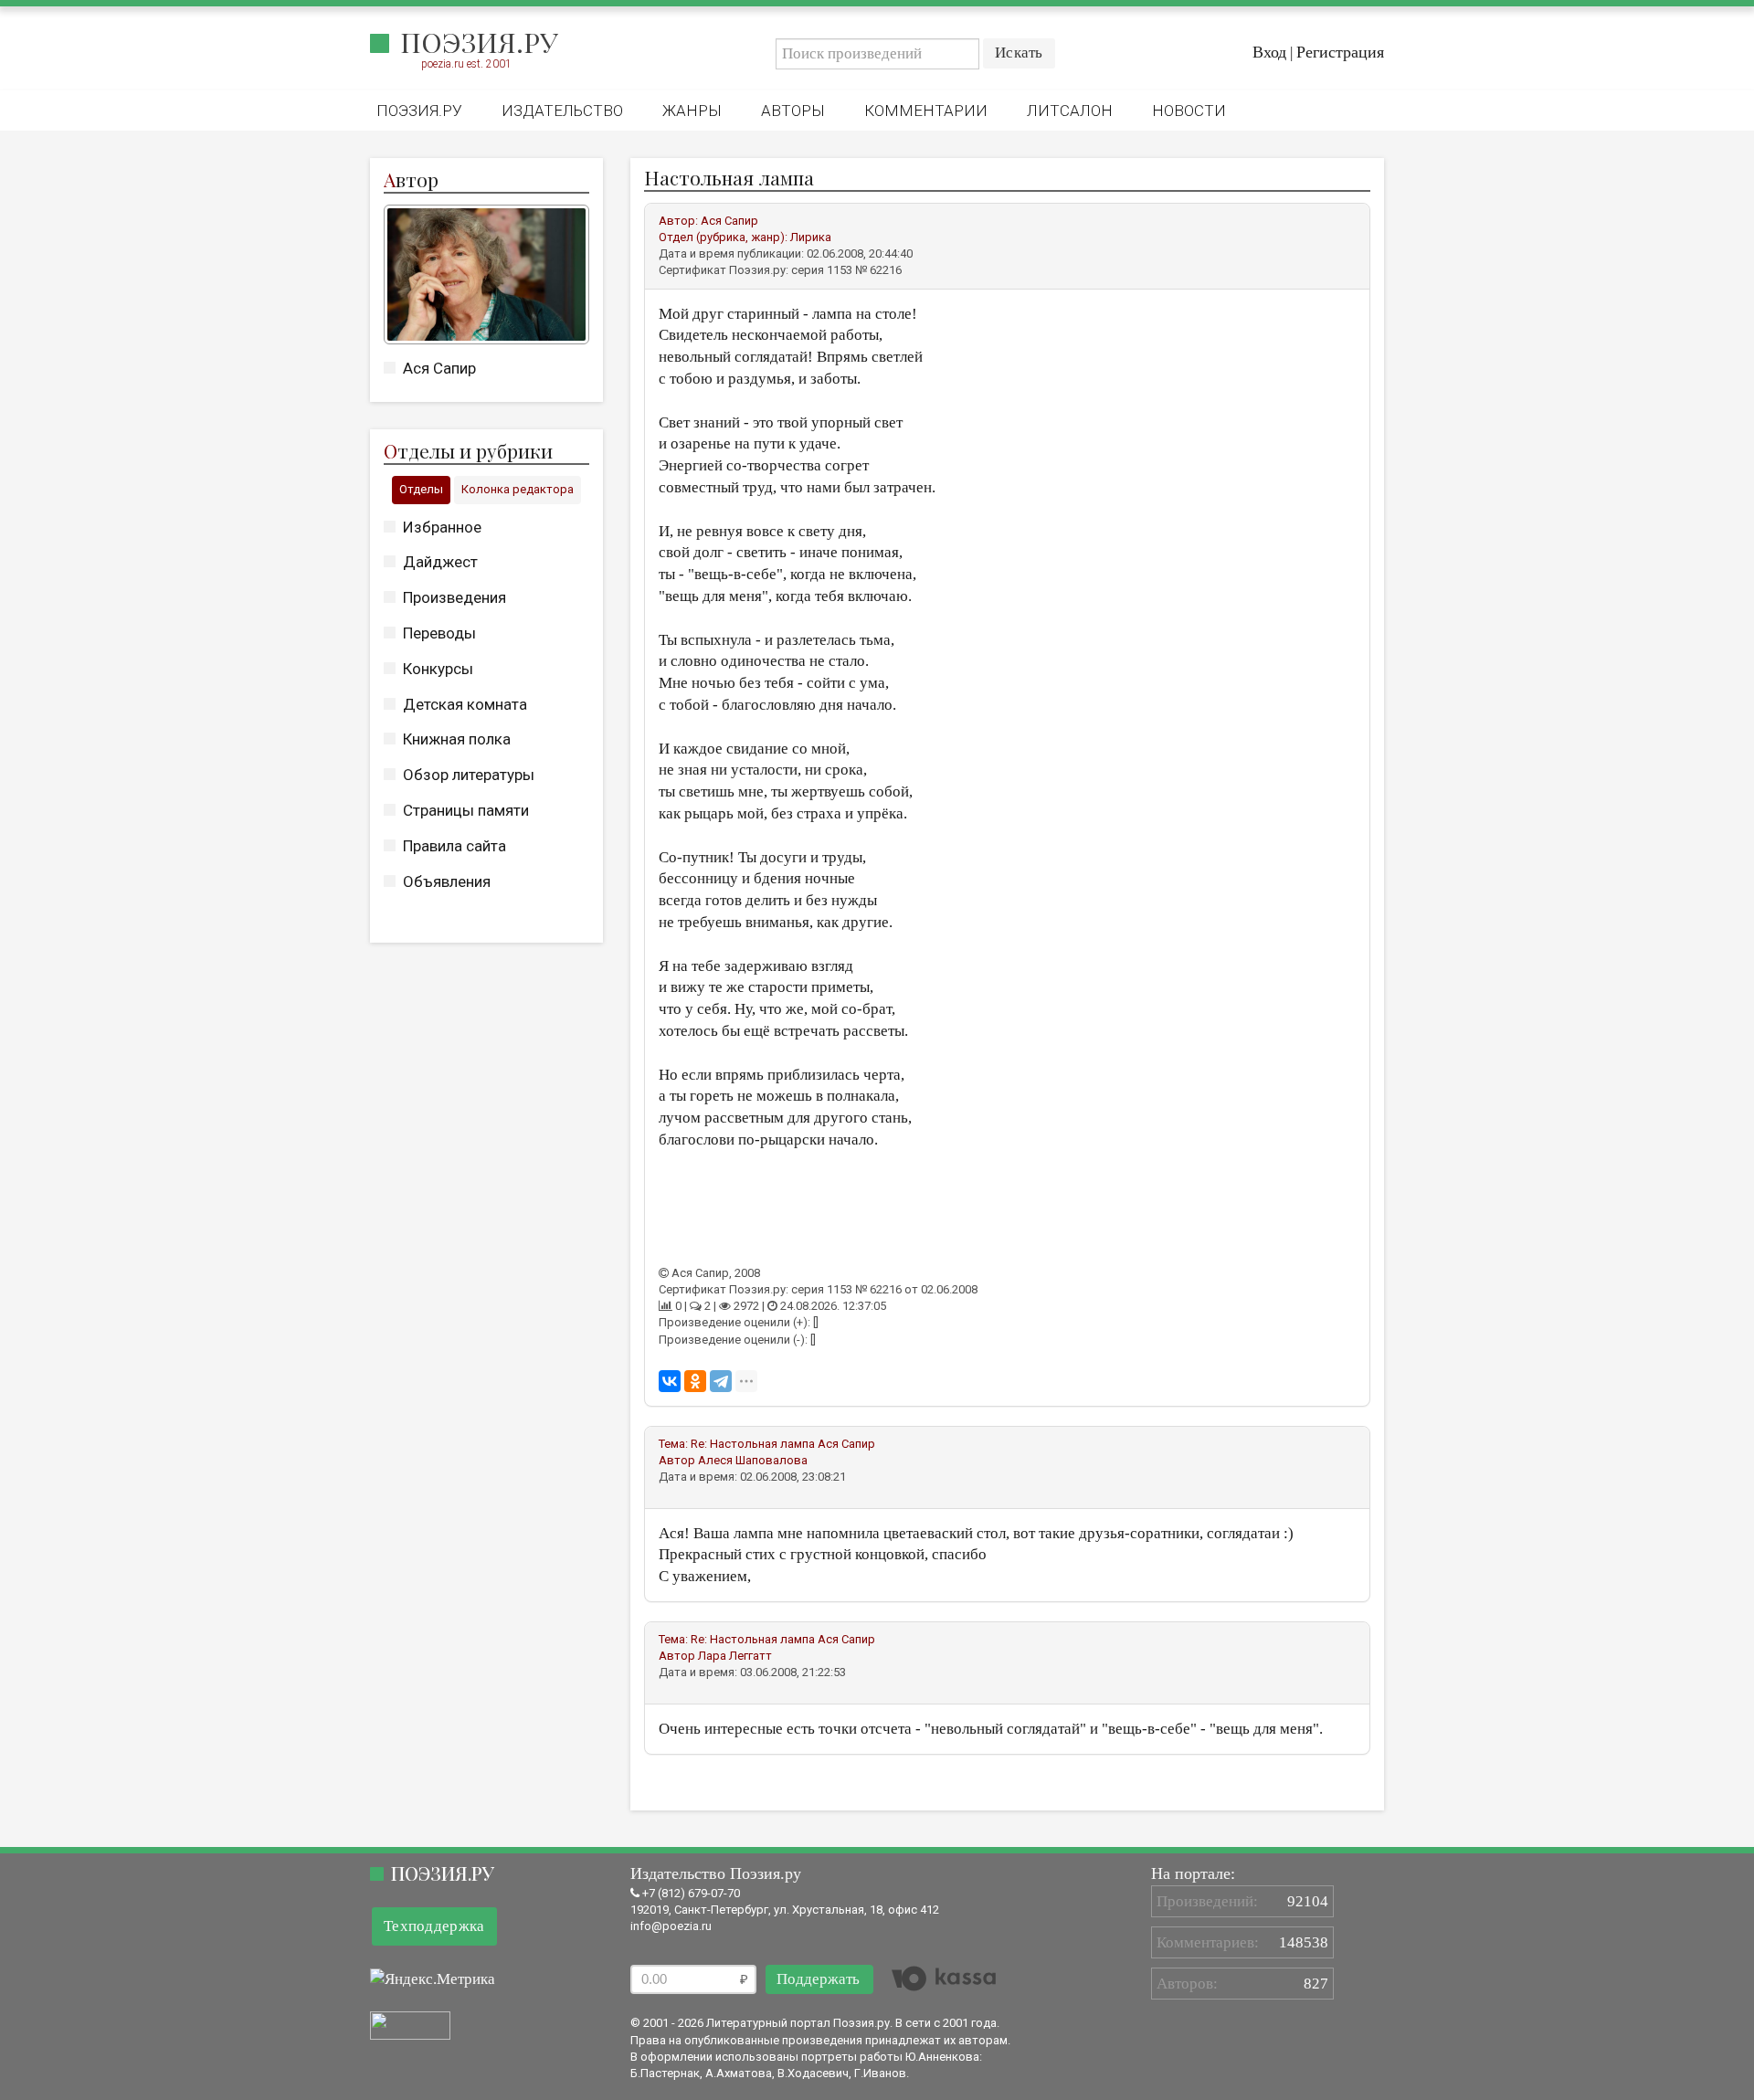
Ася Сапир (439, 368)
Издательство (562, 111)
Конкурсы (438, 669)
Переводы (439, 633)
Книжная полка (457, 739)
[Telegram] (721, 1381)
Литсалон (1070, 111)
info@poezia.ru (671, 1926)
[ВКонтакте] (670, 1381)
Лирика (811, 237)
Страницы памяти (466, 810)
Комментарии (926, 111)
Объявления (447, 881)
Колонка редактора (518, 489)
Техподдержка (434, 1926)
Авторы (793, 111)
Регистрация (1340, 52)
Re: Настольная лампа (753, 1444)
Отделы (421, 489)
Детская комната (465, 704)
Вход (1269, 52)
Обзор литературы (469, 775)
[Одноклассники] (695, 1381)
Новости (1189, 111)
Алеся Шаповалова (753, 1460)
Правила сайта (454, 846)
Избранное (442, 527)
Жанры (692, 111)
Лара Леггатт (735, 1656)
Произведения (454, 597)
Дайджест (440, 562)
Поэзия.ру (479, 42)
